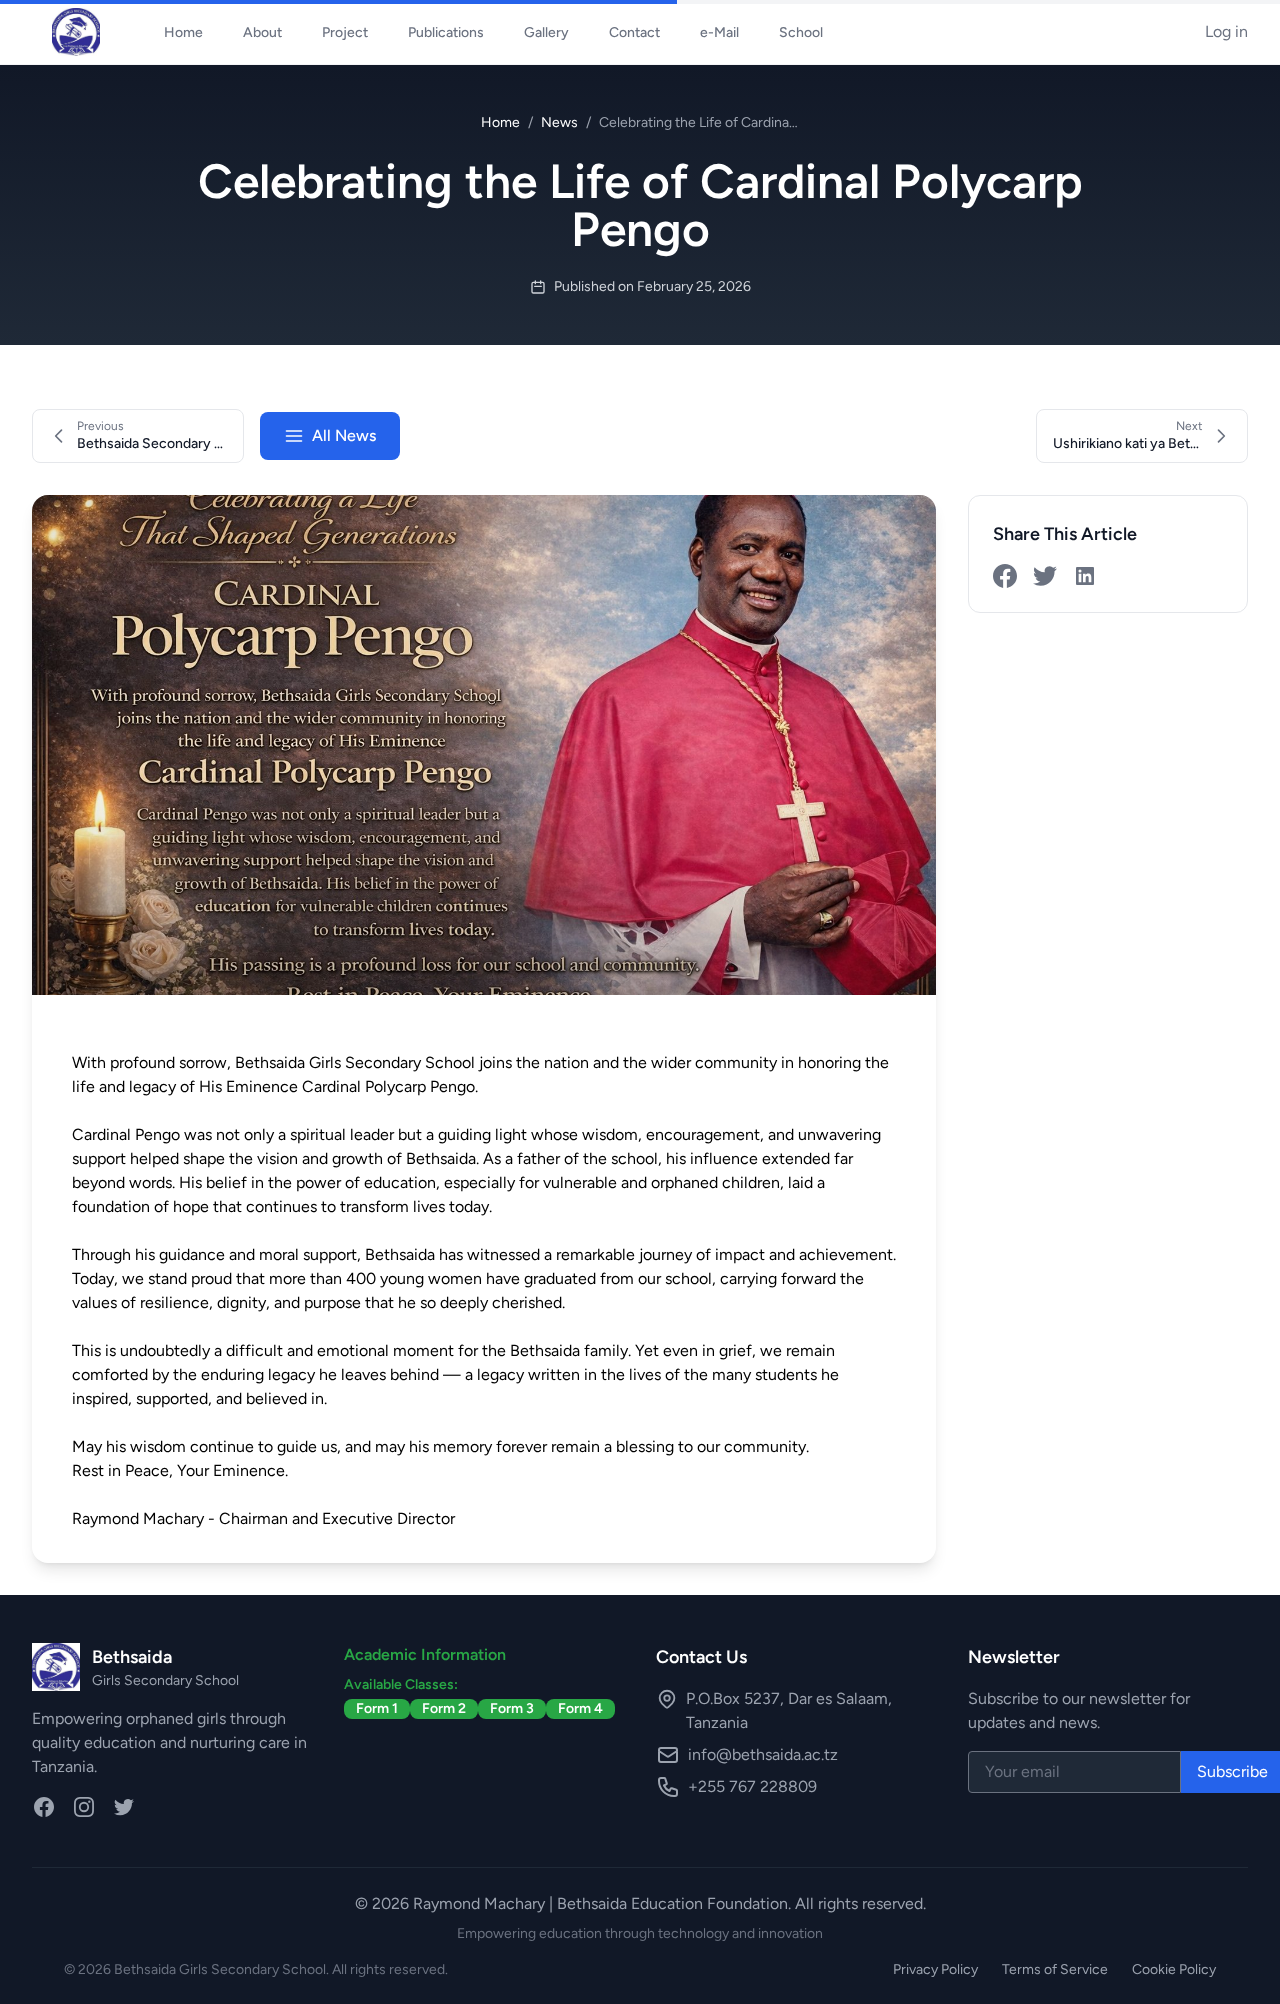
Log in (1226, 31)
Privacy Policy (935, 1969)
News (559, 122)
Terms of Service (1055, 1969)
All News (344, 435)
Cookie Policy (1174, 1969)
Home (500, 122)
